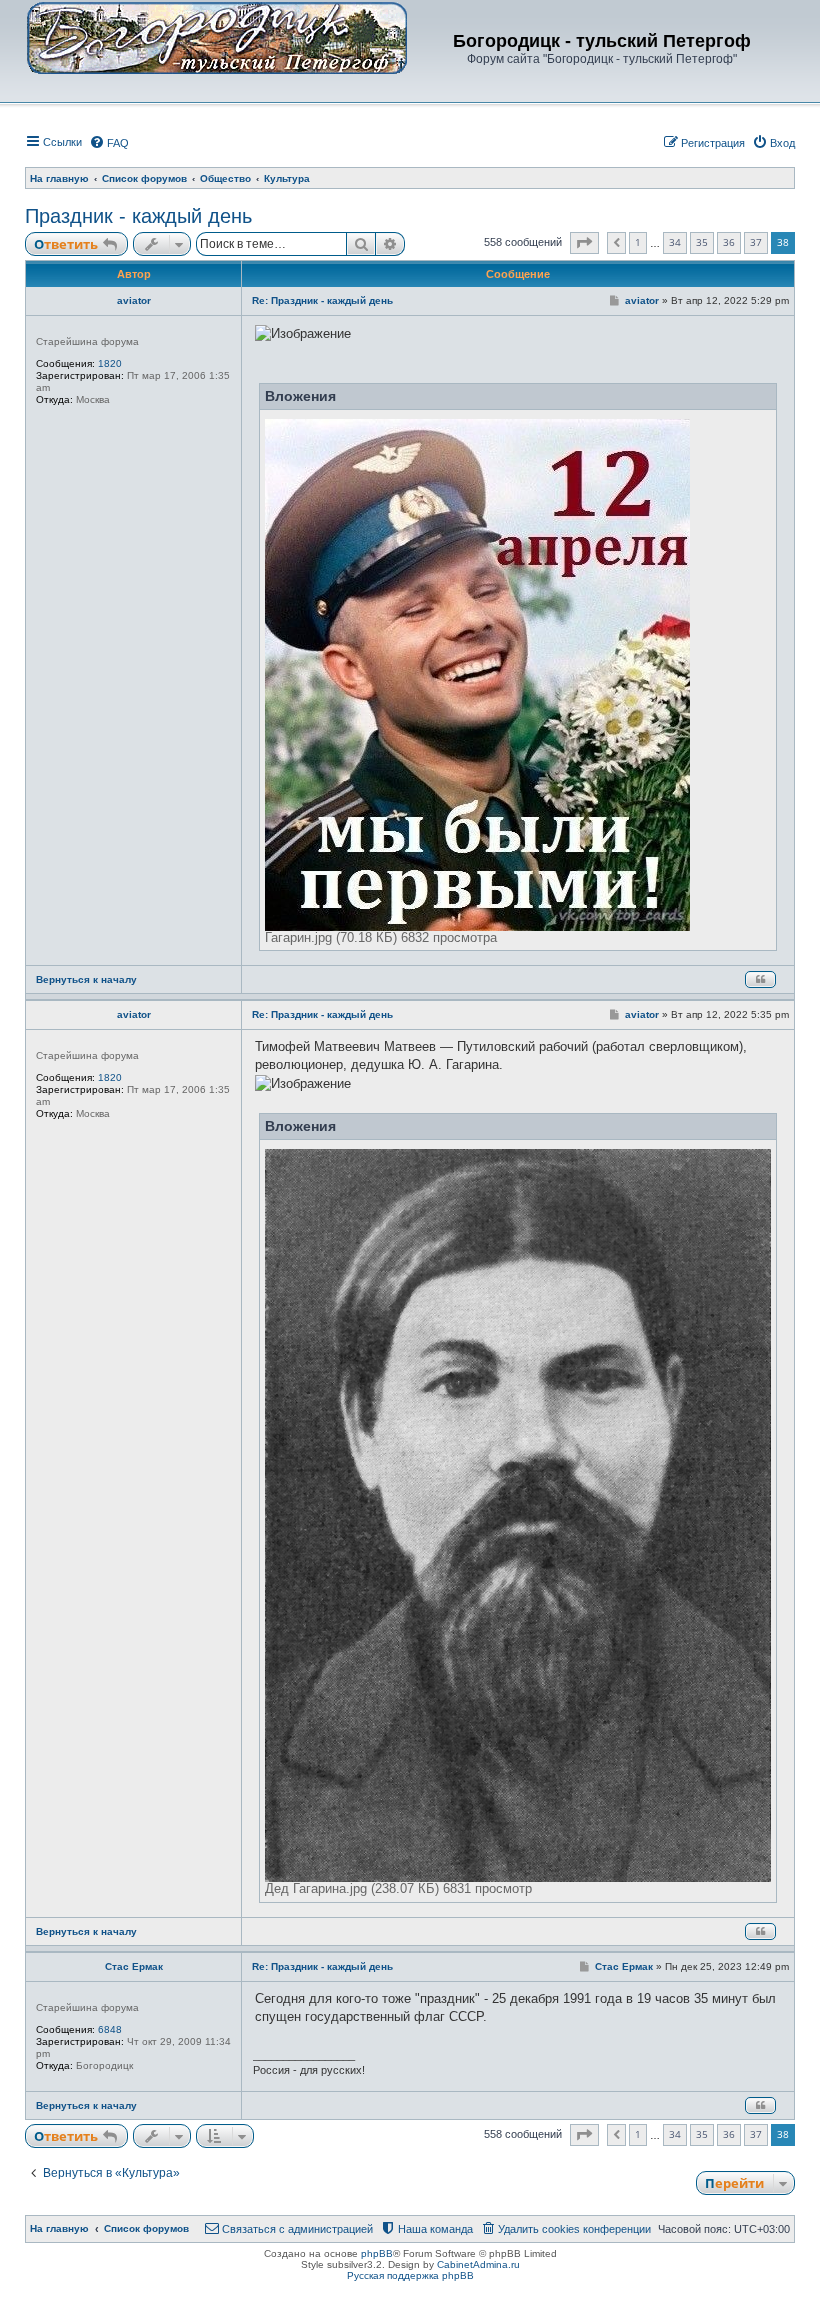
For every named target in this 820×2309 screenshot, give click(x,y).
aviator (134, 300)
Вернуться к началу (86, 979)
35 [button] (702, 242)
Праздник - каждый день (138, 216)
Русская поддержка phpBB (410, 2275)
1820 (110, 363)
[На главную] (217, 37)
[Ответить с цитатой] (760, 979)
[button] (584, 243)
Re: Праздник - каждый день (322, 300)
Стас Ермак (134, 1966)
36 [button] (729, 242)
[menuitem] (109, 143)
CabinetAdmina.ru (478, 2264)
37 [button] (756, 242)
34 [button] (675, 242)
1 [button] (638, 242)
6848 (110, 2029)
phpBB (377, 2253)
